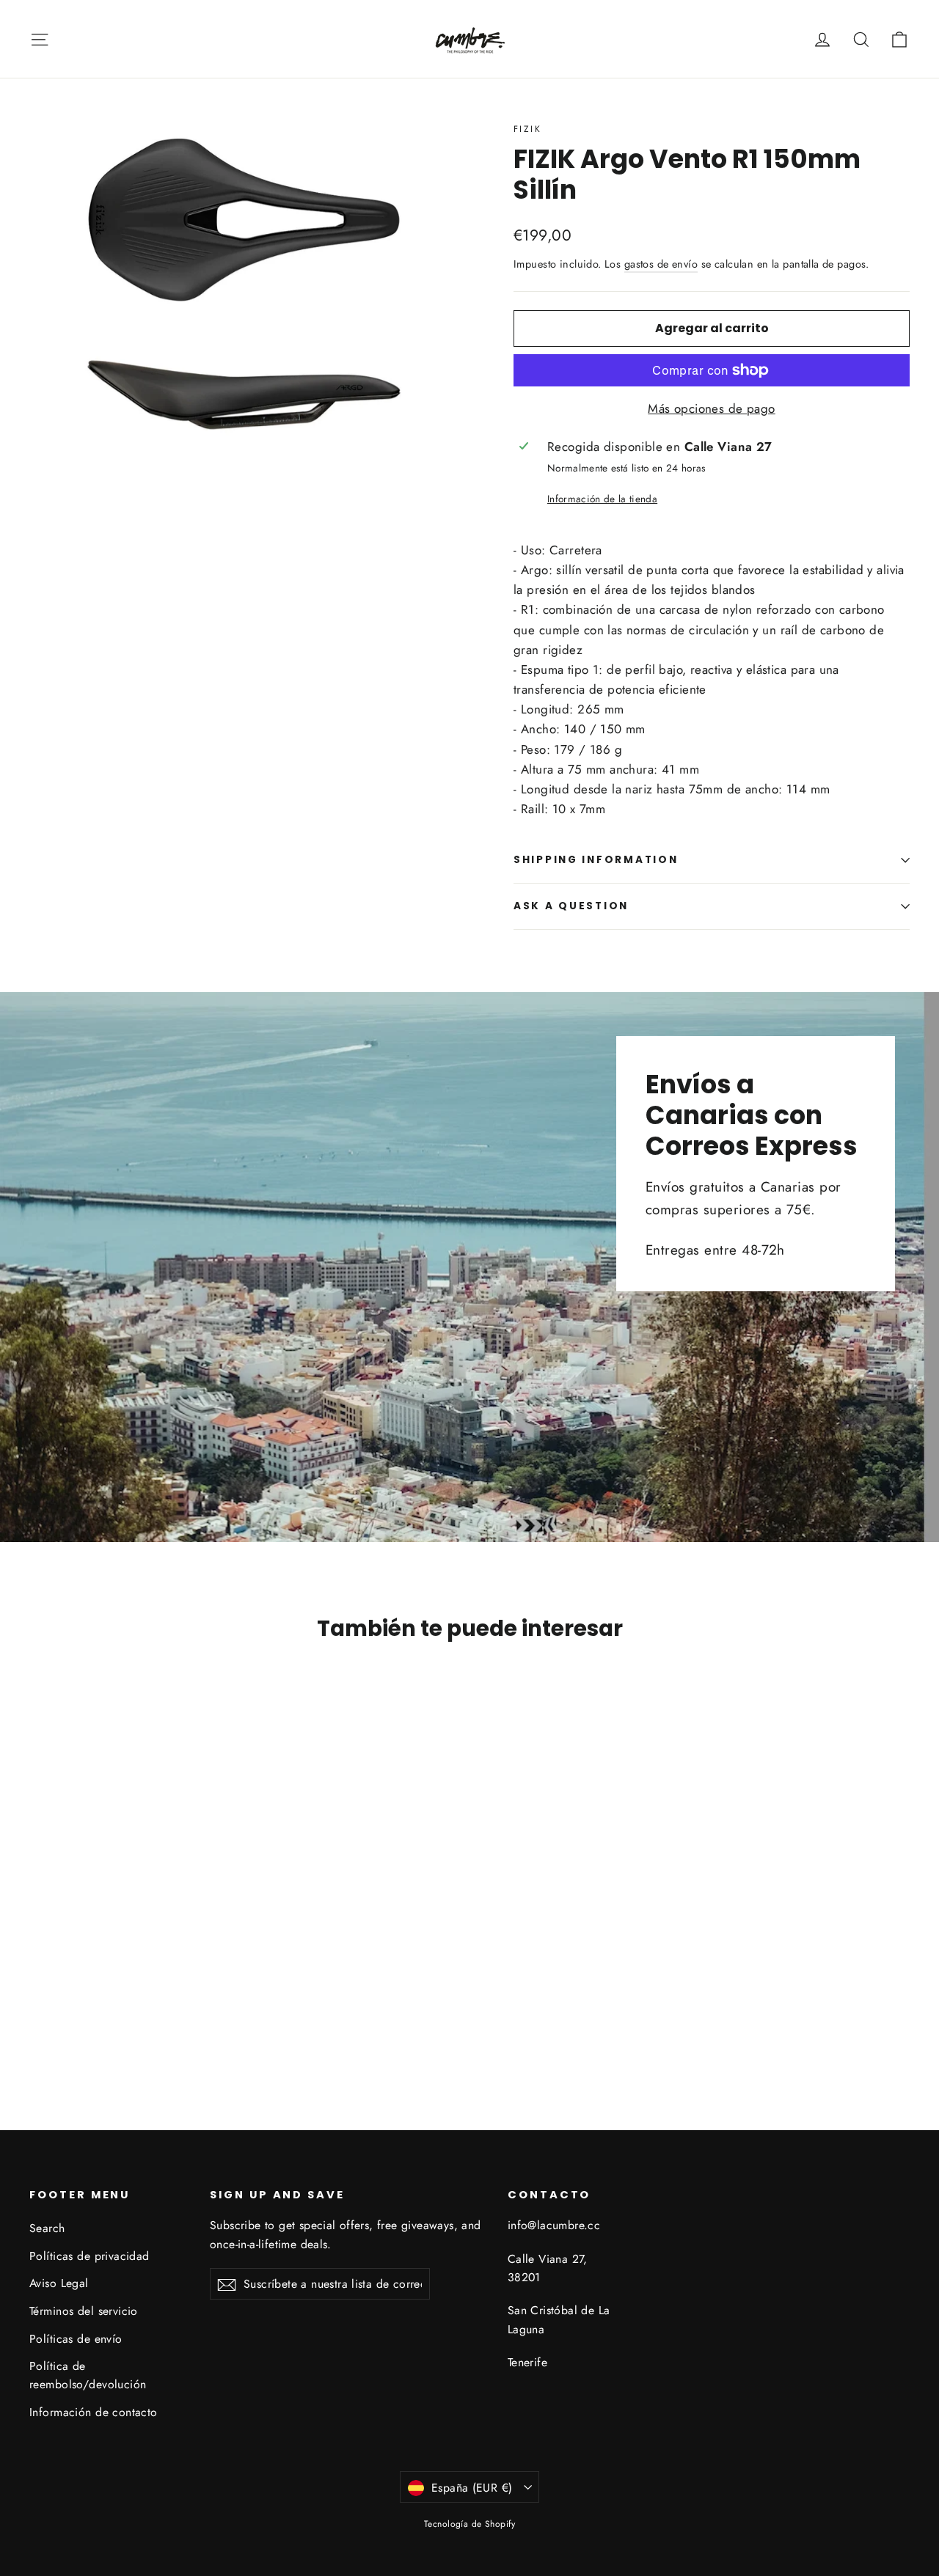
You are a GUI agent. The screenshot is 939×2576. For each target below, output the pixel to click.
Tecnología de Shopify (469, 2524)
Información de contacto (94, 2412)
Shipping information (596, 860)
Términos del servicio (84, 2311)
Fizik (527, 129)
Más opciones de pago (712, 408)
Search (47, 2228)
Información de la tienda (602, 499)
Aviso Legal (59, 2283)
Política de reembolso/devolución (88, 2375)
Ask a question (571, 906)
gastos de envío (661, 264)
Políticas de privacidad (89, 2256)
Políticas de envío (76, 2339)
